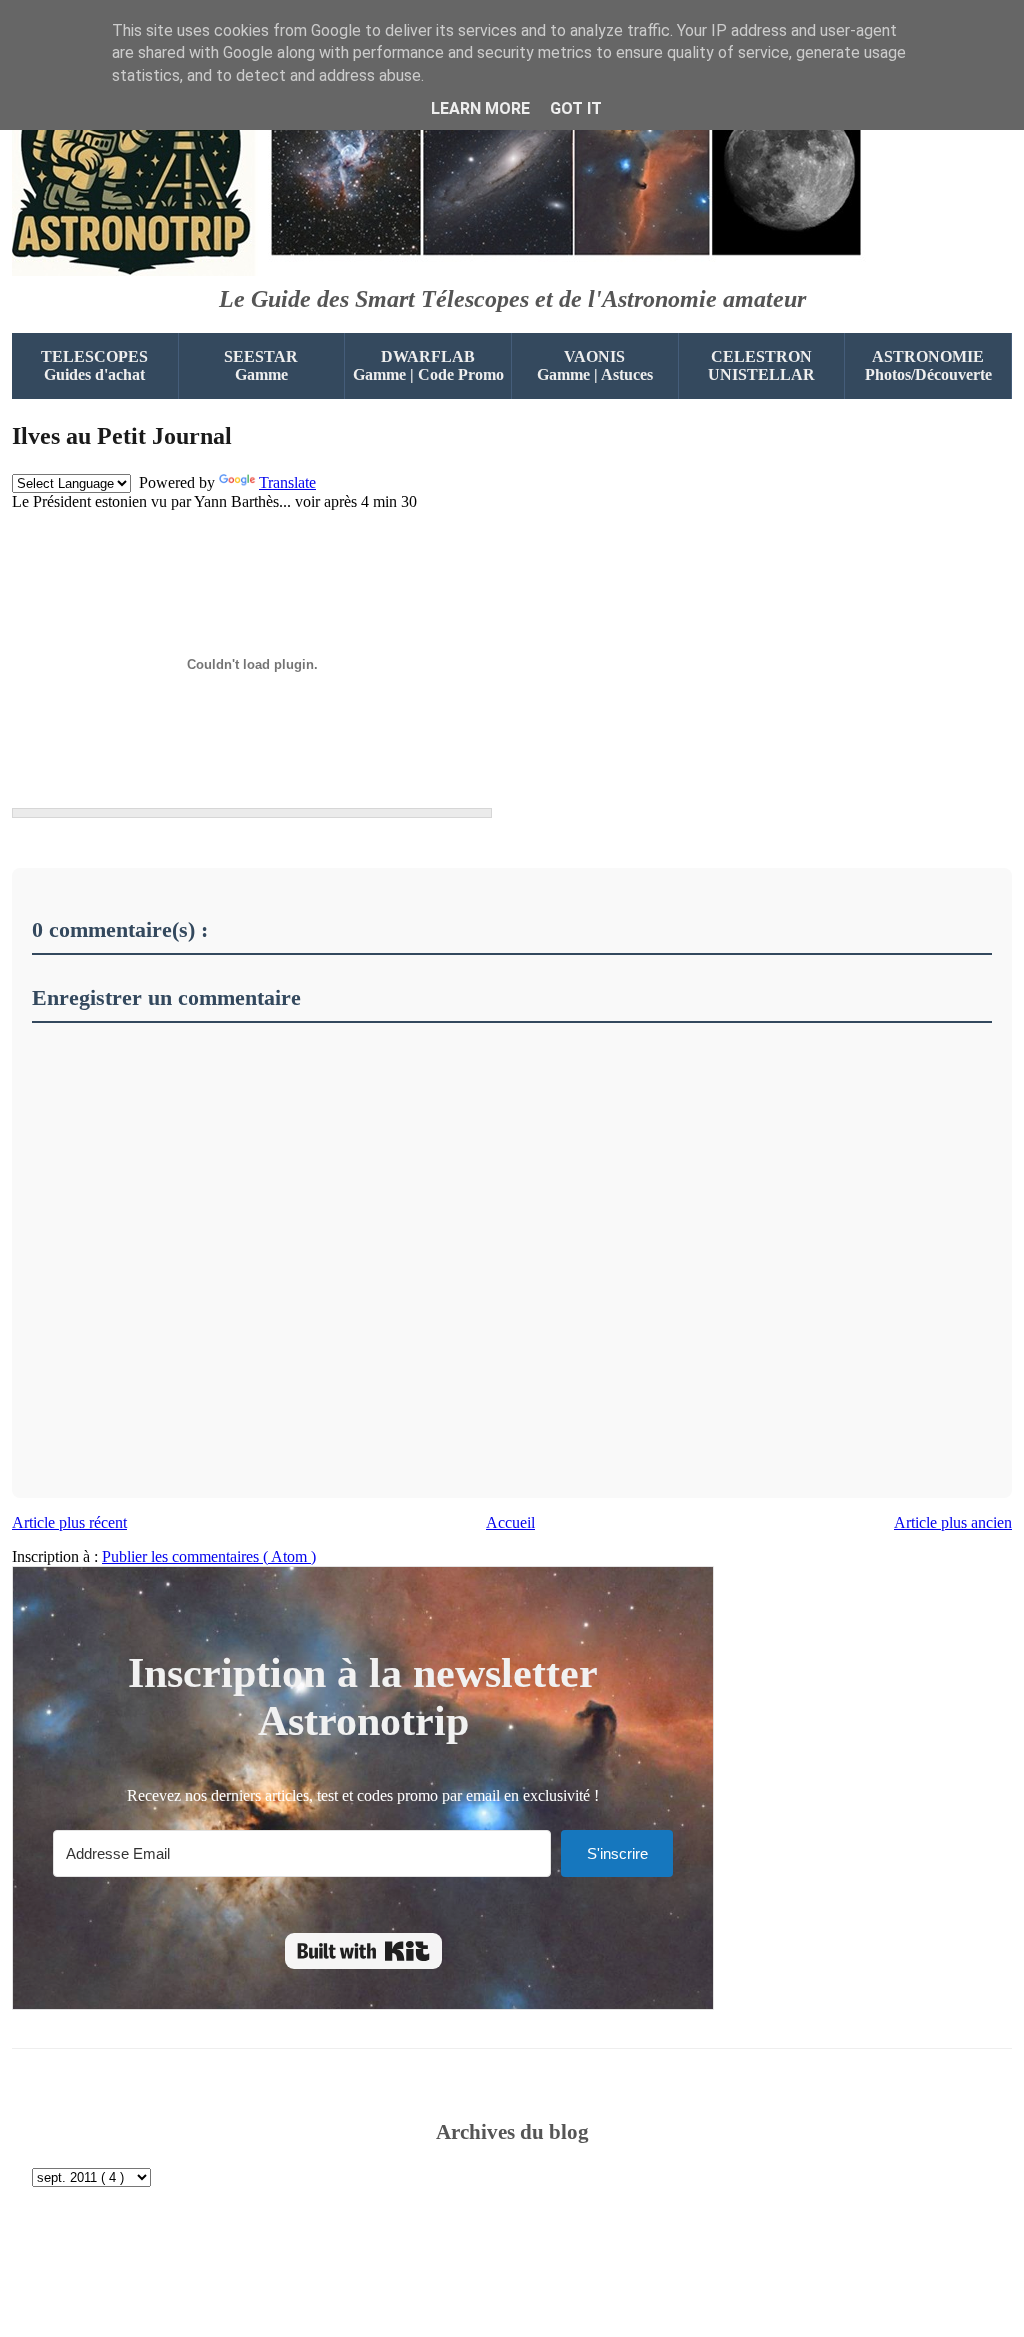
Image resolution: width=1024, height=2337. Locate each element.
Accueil (510, 1522)
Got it (576, 108)
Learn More (480, 108)
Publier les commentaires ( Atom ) (209, 1556)
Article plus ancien (953, 1522)
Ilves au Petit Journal (122, 436)
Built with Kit (363, 1951)
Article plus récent (69, 1522)
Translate (287, 482)
